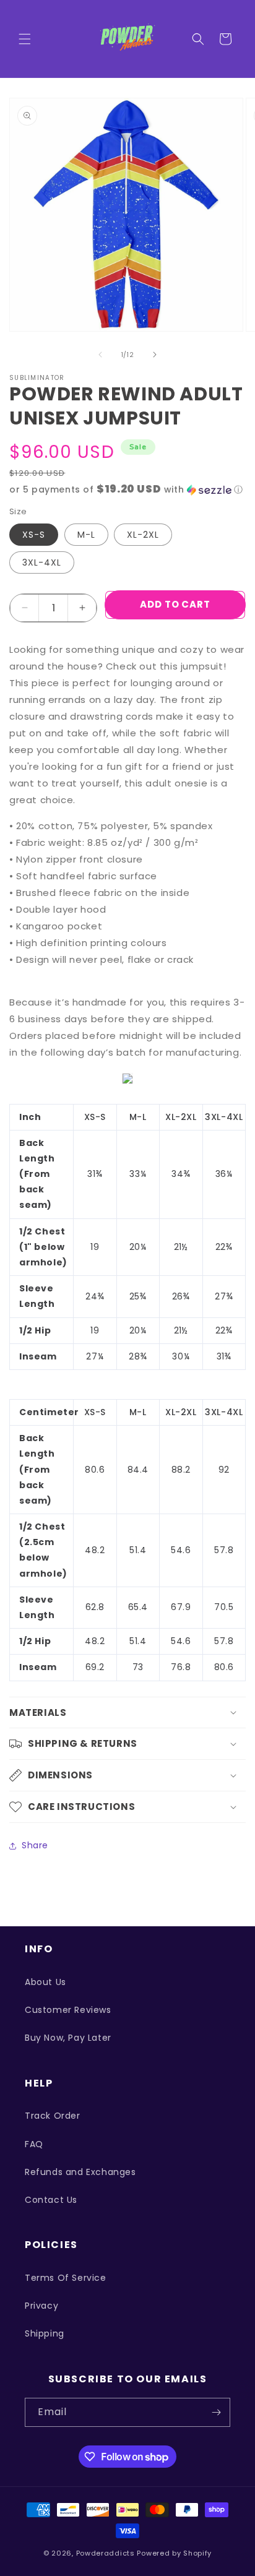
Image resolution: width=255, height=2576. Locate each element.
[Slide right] (155, 355)
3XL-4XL (42, 562)
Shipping (45, 2333)
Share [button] (35, 1845)
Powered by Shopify (174, 2553)
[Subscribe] (216, 2412)
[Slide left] (100, 355)
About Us (45, 1982)
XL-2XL (143, 535)
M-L (86, 535)
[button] (25, 39)
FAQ (34, 2144)
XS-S (34, 535)
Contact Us (51, 2200)
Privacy (41, 2306)
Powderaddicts (106, 2553)
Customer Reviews (68, 2010)
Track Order (53, 2116)
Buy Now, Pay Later (68, 2038)
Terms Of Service (66, 2278)
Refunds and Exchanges (80, 2172)
